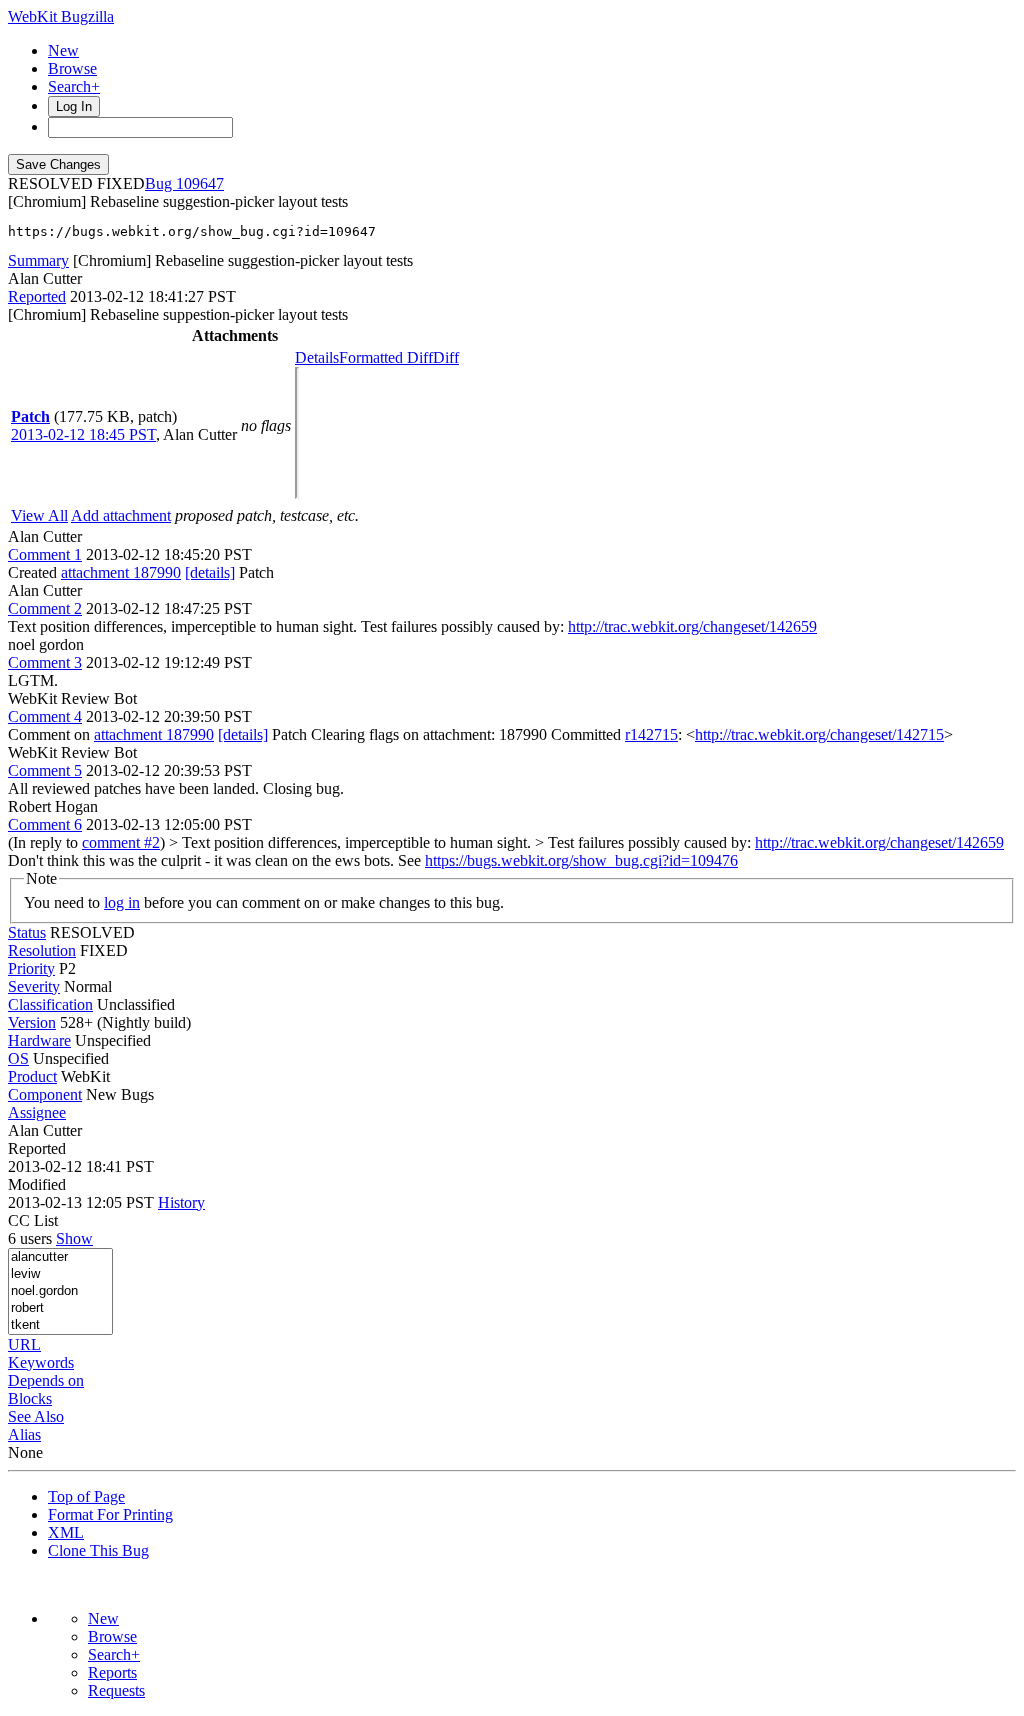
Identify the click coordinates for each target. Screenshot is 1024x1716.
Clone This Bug (98, 1550)
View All (39, 515)
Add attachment (121, 515)
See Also (36, 1416)
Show (74, 1238)
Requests (116, 1690)
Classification (50, 1004)
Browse (72, 68)
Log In (74, 106)
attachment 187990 (121, 572)
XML (66, 1532)
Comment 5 (45, 770)
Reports (112, 1672)
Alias (24, 1434)
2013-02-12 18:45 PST (83, 434)
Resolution (42, 950)
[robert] (60, 1308)
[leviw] (60, 1274)
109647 (200, 183)
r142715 (651, 734)
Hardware (39, 1040)
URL (24, 1344)
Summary (38, 260)
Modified (37, 1184)
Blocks (30, 1398)
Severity (34, 986)
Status (27, 932)
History (181, 1202)
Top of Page (86, 1496)
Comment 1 (45, 554)
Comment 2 (45, 608)
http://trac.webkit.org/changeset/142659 (692, 626)
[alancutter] (60, 1257)
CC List (33, 1220)
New (63, 50)
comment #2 (121, 842)
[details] (210, 572)
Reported (37, 296)
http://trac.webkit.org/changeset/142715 (819, 734)
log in (122, 902)
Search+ (74, 86)
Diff (446, 357)
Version (32, 1022)
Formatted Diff (386, 357)
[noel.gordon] (60, 1291)
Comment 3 (45, 662)
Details (317, 357)
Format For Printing (110, 1514)
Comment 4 (45, 716)
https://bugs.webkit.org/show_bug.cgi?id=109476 (581, 860)
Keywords (41, 1362)
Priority (31, 968)
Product (32, 1076)
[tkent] (60, 1325)
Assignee (37, 1112)
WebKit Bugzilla (61, 16)
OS (18, 1058)
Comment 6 (45, 824)
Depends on (46, 1380)
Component (45, 1094)
